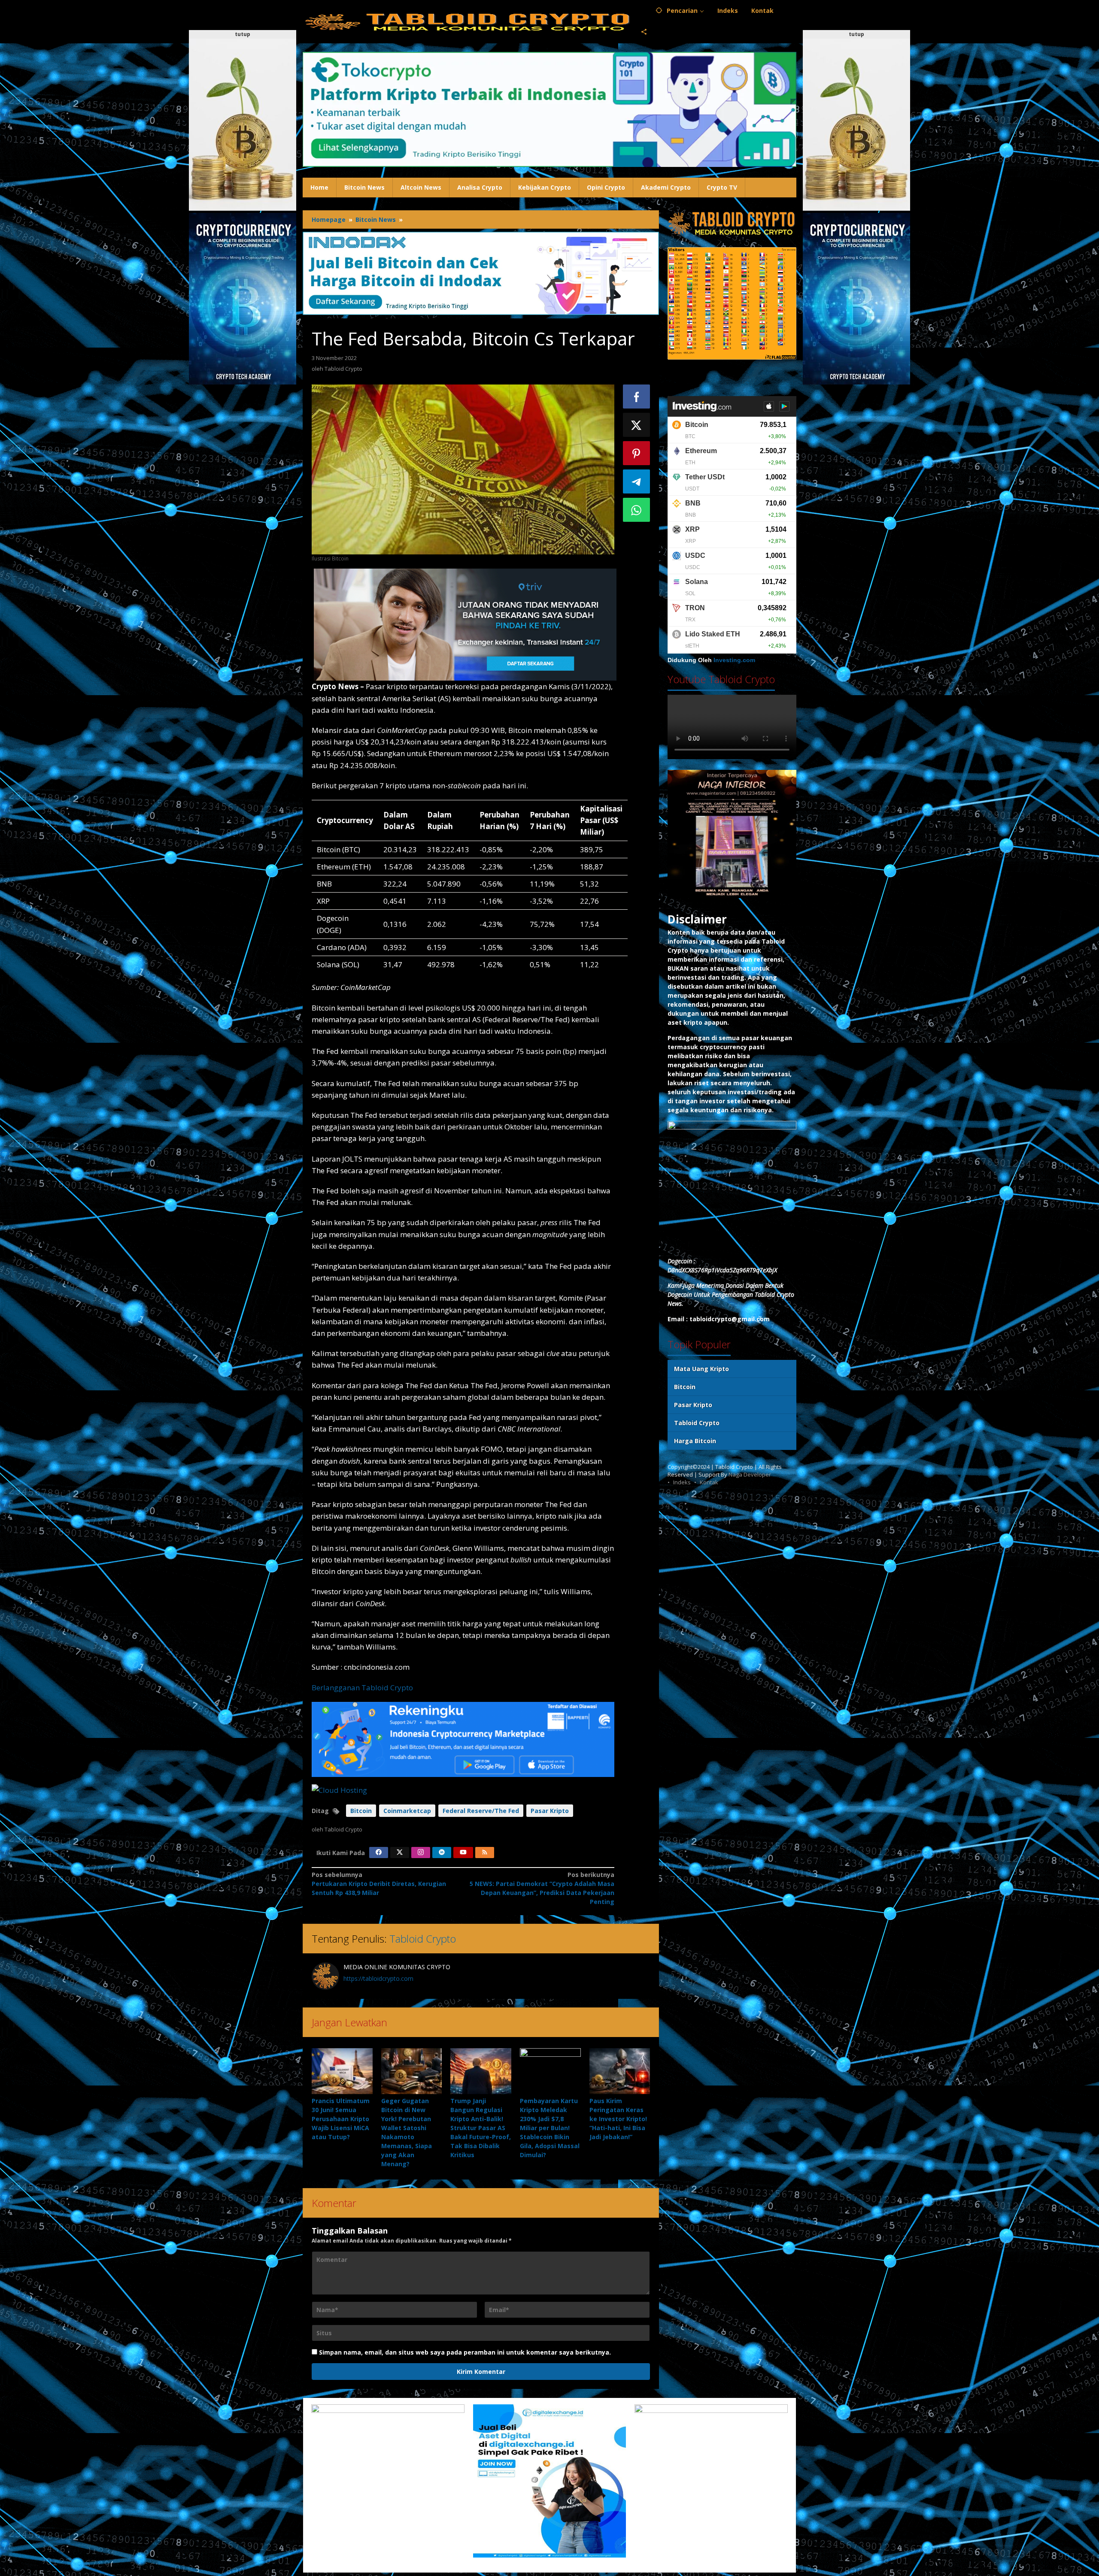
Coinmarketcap (407, 1811)
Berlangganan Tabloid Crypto (362, 1688)
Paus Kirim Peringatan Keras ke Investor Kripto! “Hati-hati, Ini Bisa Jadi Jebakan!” (618, 2119)
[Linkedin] (442, 1853)
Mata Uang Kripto (701, 1369)
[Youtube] (463, 1853)
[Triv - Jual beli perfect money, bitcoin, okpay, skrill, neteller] (465, 624)
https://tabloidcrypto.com (378, 1978)
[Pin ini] (637, 453)
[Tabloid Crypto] (468, 21)
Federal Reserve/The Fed (481, 1811)
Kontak (709, 1482)
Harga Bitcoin (695, 1441)
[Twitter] (400, 1853)
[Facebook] (379, 1853)
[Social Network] (644, 32)
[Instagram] (421, 1853)
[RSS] (485, 1853)
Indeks (682, 1482)
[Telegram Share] (637, 481)
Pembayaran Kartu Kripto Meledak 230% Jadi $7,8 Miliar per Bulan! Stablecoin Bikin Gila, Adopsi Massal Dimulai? (550, 2128)
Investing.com (734, 660)
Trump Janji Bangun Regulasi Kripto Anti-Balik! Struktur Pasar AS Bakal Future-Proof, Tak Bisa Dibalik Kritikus (481, 2128)
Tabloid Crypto (423, 1939)
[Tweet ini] (637, 425)
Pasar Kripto (550, 1811)
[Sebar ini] (637, 397)
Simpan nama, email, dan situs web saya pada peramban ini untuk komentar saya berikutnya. (465, 2352)
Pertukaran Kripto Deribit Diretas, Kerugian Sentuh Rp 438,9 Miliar (379, 1884)
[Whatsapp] (637, 510)
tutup (243, 34)
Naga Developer (750, 1474)
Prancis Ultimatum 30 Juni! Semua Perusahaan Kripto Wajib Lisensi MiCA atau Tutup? (341, 2119)
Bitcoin (361, 1811)
